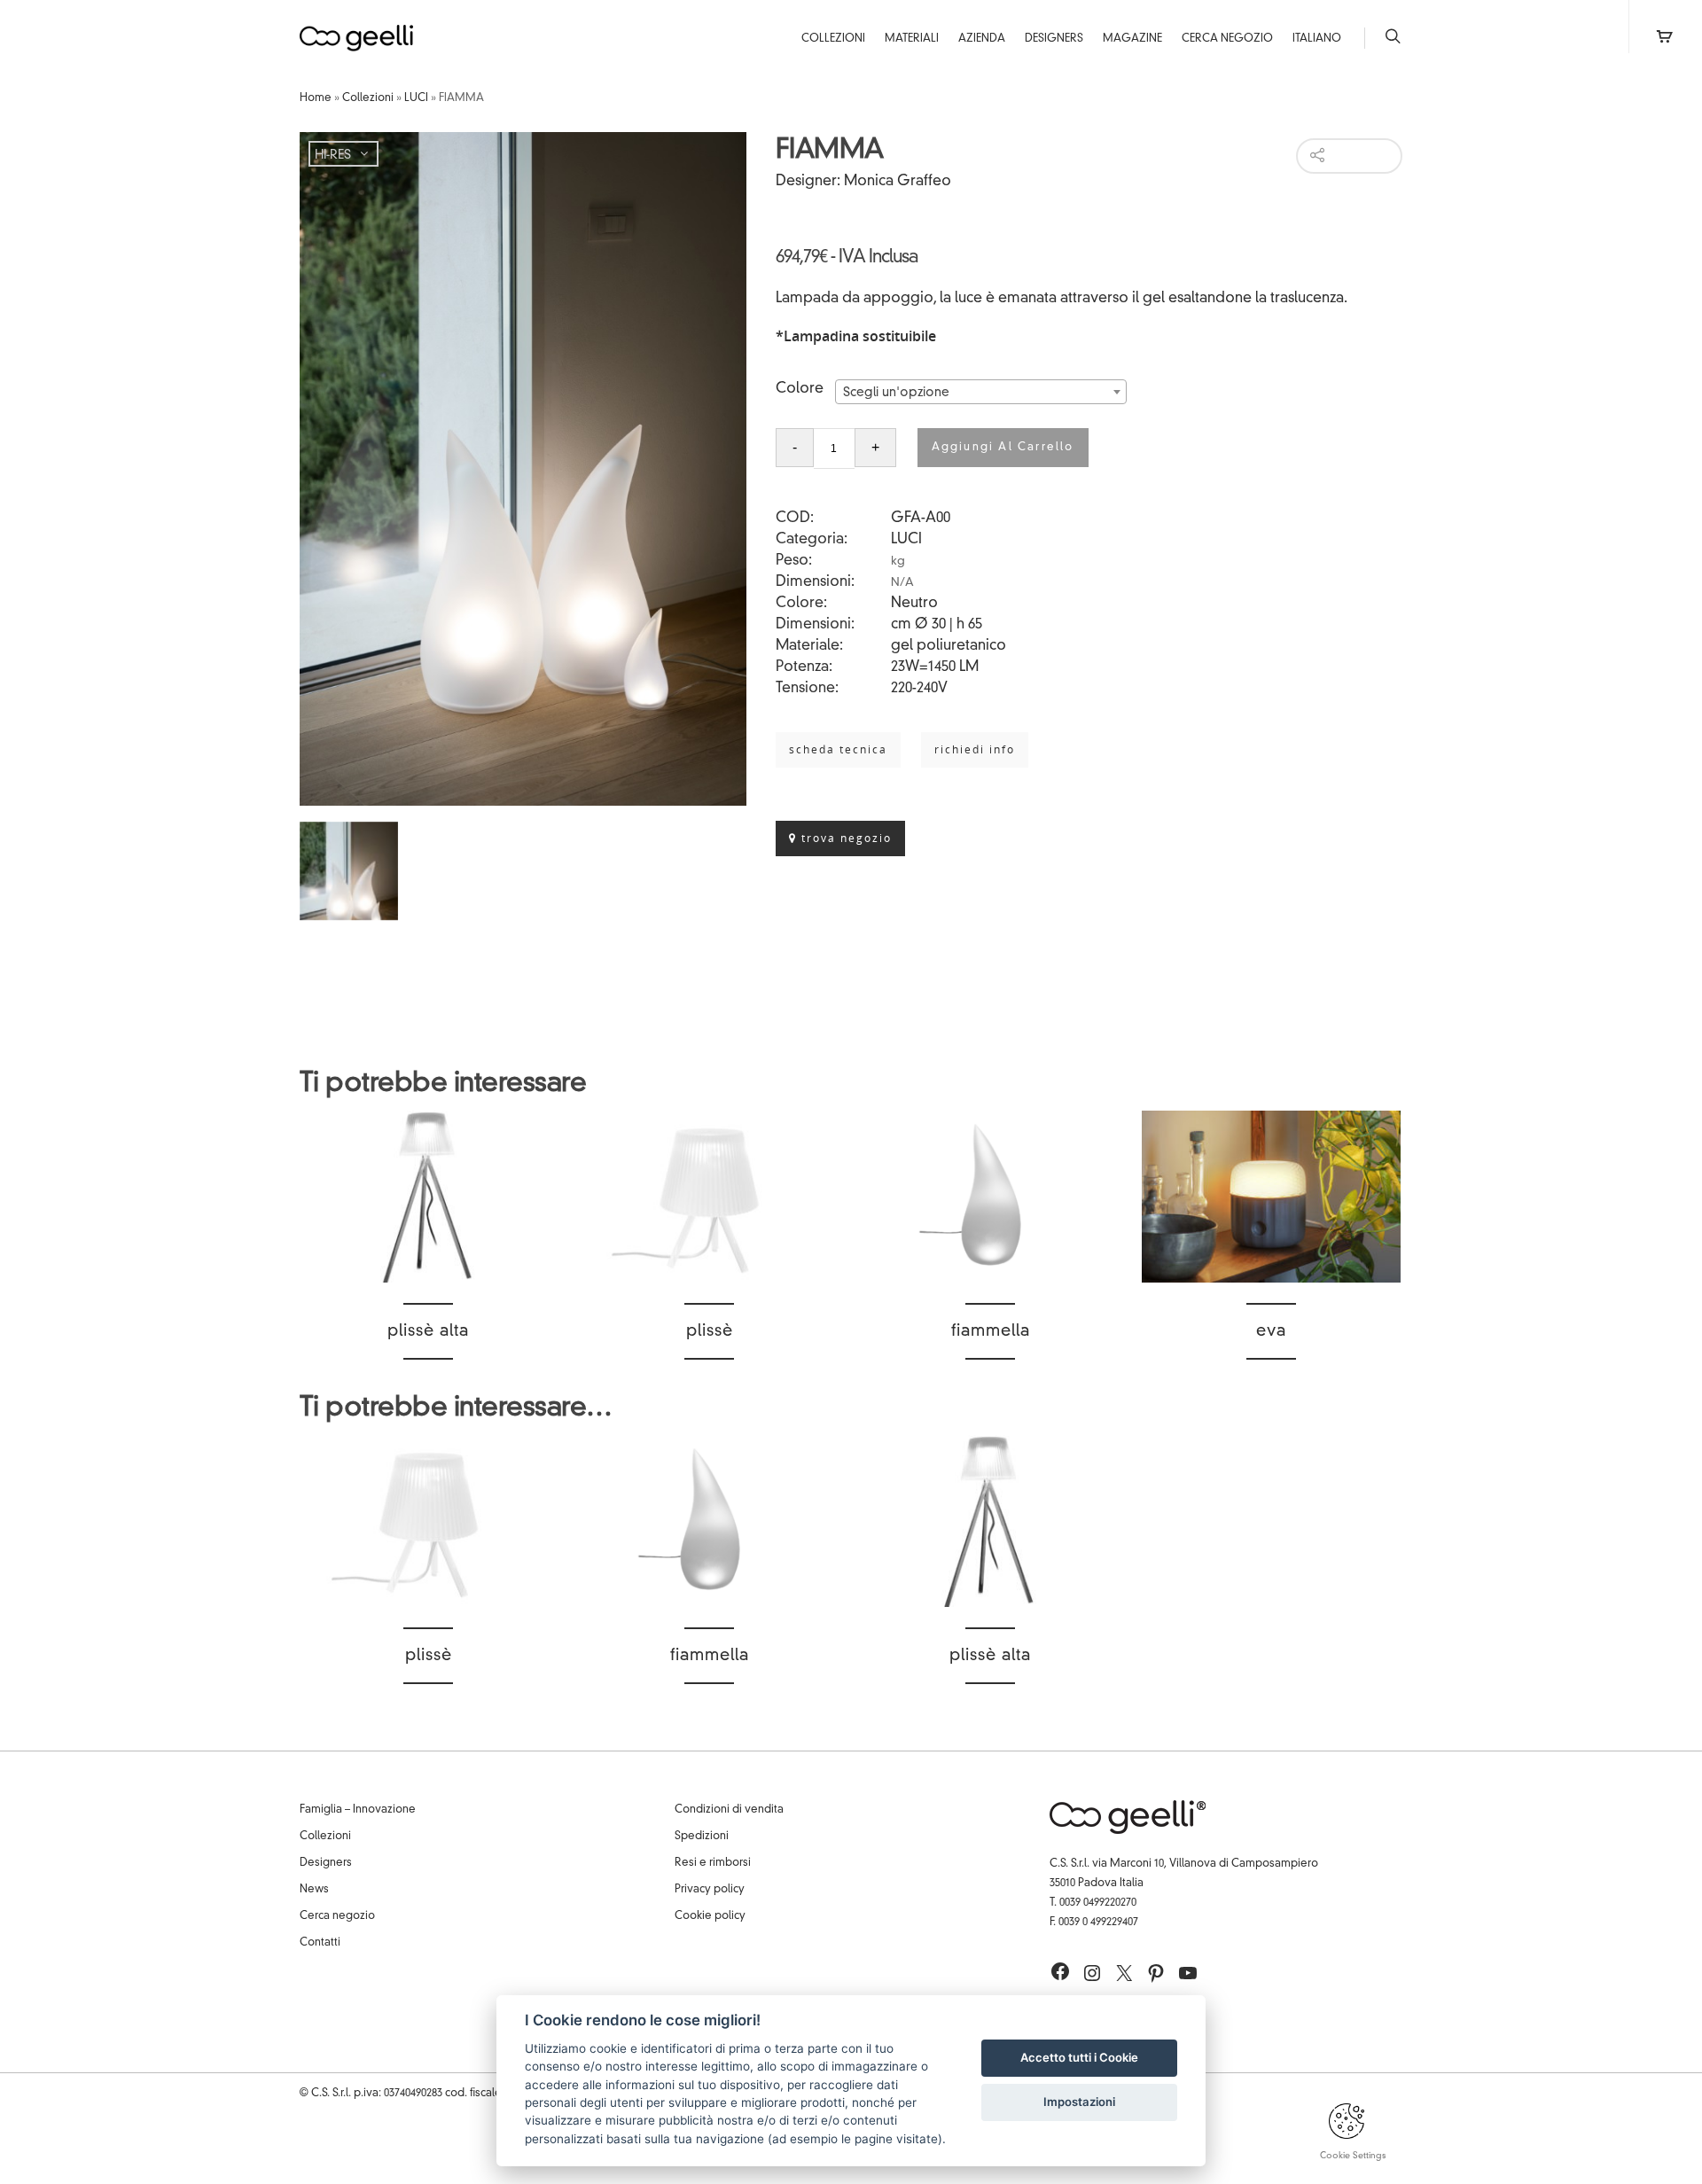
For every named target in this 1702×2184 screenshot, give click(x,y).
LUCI (416, 98)
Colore (800, 389)
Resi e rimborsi (713, 1863)
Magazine (1132, 39)
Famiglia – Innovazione (358, 1810)
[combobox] (981, 392)
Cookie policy (710, 1916)
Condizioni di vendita (729, 1810)
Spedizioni (702, 1837)
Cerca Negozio (1227, 39)
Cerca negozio (337, 1916)
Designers (1054, 39)
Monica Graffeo (898, 182)
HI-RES (333, 155)
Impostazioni (1079, 2102)
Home (316, 98)
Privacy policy (710, 1890)
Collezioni (833, 39)
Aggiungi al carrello (1003, 448)
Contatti (320, 1943)
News (314, 1890)
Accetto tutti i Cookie (1079, 2057)
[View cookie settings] (1347, 2136)
